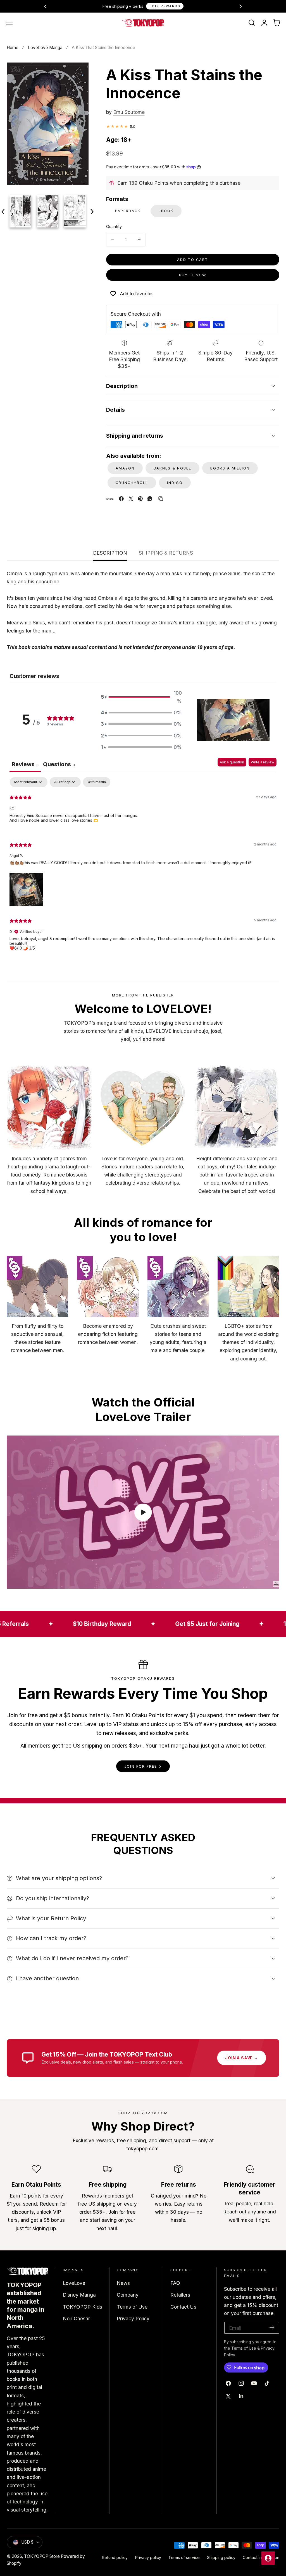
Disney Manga (79, 2295)
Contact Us (183, 2307)
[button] (9, 23)
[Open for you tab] (268, 2558)
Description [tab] (110, 553)
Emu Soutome (129, 112)
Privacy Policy (133, 2319)
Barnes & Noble (172, 468)
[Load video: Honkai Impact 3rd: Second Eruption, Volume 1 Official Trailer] (143, 1512)
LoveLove (74, 2283)
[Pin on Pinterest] (140, 499)
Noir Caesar (76, 2319)
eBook (166, 211)
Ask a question (232, 762)
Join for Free (141, 1766)
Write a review (263, 762)
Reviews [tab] (25, 764)
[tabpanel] (143, 868)
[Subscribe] (272, 2327)
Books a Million (230, 468)
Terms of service (184, 2557)
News (123, 2283)
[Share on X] (131, 499)
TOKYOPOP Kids (83, 2307)
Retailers (180, 2295)
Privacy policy (148, 2557)
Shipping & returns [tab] (166, 553)
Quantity (114, 227)
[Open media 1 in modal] (78, 73)
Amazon (125, 468)
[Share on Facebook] (121, 499)
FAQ (175, 2283)
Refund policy (115, 2557)
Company (128, 2295)
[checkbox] (97, 782)
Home (13, 48)
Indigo (175, 483)
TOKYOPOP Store (42, 2556)
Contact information (261, 2557)
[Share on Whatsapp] (150, 499)
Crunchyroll (132, 483)
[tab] (59, 765)
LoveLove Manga (45, 48)
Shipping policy (221, 2557)
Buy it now (193, 275)
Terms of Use (132, 2307)
